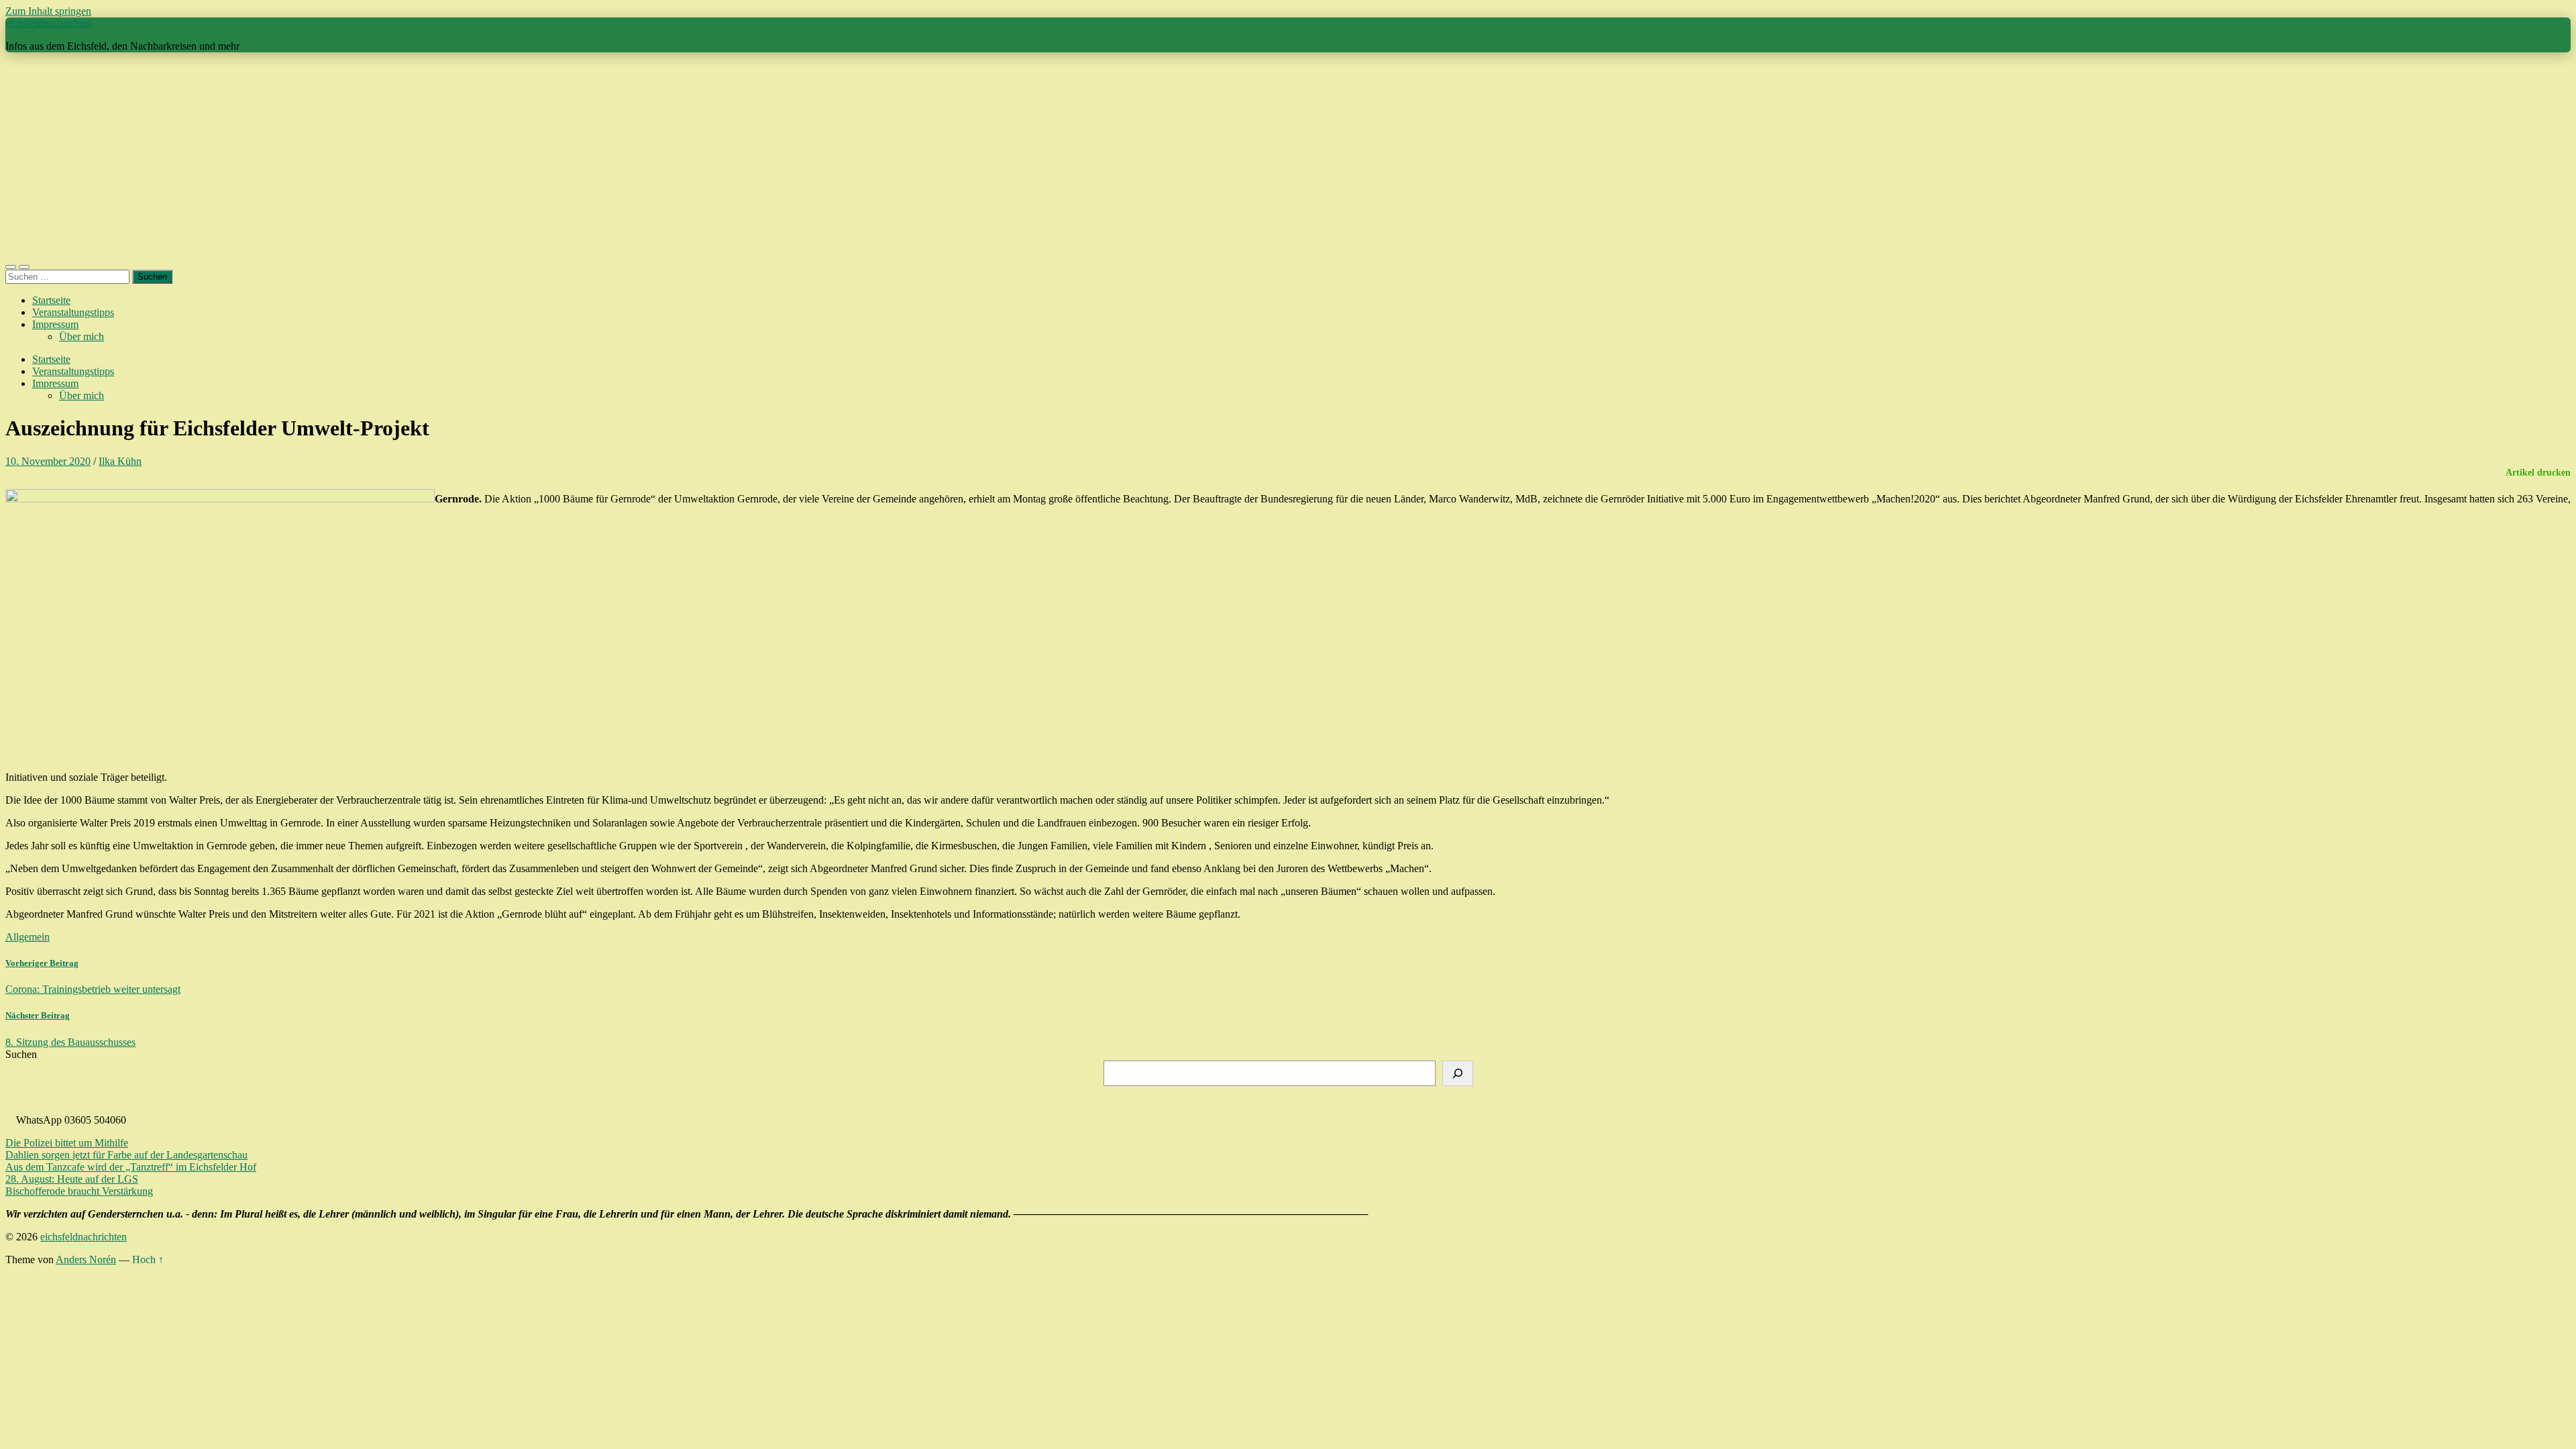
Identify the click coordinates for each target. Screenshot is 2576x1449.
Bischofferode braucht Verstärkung (79, 1191)
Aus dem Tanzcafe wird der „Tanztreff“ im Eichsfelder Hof (131, 1167)
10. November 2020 (48, 461)
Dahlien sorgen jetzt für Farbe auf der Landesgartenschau (126, 1155)
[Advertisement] (1288, 157)
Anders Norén (86, 1259)
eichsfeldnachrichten (49, 23)
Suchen (21, 1054)
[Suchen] (1458, 1073)
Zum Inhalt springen (48, 11)
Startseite (51, 300)
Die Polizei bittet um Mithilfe (67, 1143)
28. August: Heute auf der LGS (72, 1179)
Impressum (55, 324)
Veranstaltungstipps (73, 312)
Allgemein (28, 937)
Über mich (82, 336)
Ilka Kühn (120, 461)
